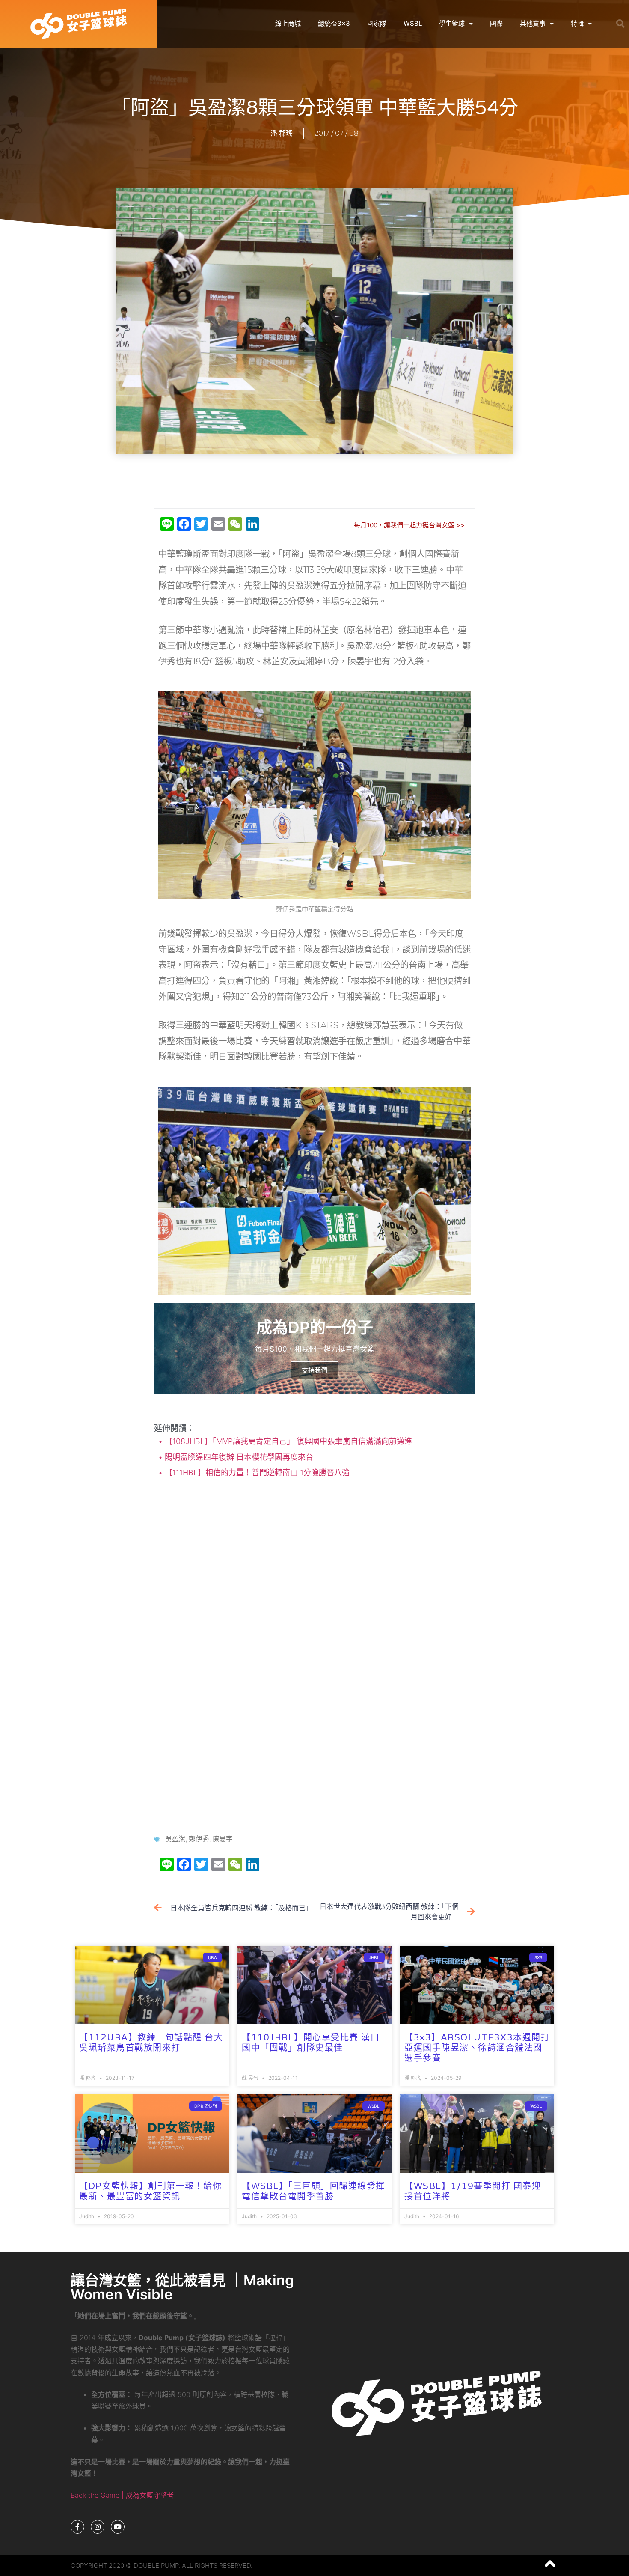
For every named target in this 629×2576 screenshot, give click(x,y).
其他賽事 (533, 23)
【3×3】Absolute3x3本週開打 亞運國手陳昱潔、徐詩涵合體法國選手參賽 (477, 2048)
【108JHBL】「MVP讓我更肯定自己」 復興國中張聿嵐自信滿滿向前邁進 (287, 1441)
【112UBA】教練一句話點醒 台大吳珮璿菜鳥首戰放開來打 (151, 2043)
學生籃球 (452, 23)
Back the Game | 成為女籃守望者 (122, 2495)
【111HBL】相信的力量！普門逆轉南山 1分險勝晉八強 (256, 1473)
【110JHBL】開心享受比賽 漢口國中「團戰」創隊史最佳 (311, 2043)
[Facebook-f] (77, 2527)
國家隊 (377, 23)
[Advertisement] (314, 482)
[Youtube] (118, 2527)
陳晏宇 (223, 1839)
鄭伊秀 (199, 1839)
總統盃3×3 (334, 23)
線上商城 (288, 23)
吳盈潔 (175, 1839)
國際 (496, 23)
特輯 (577, 23)
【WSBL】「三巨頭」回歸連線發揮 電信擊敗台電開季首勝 (313, 2192)
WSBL (413, 23)
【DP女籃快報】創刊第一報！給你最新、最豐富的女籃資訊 (150, 2192)
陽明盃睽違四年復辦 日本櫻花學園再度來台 (238, 1457)
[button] (620, 24)
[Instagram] (98, 2527)
